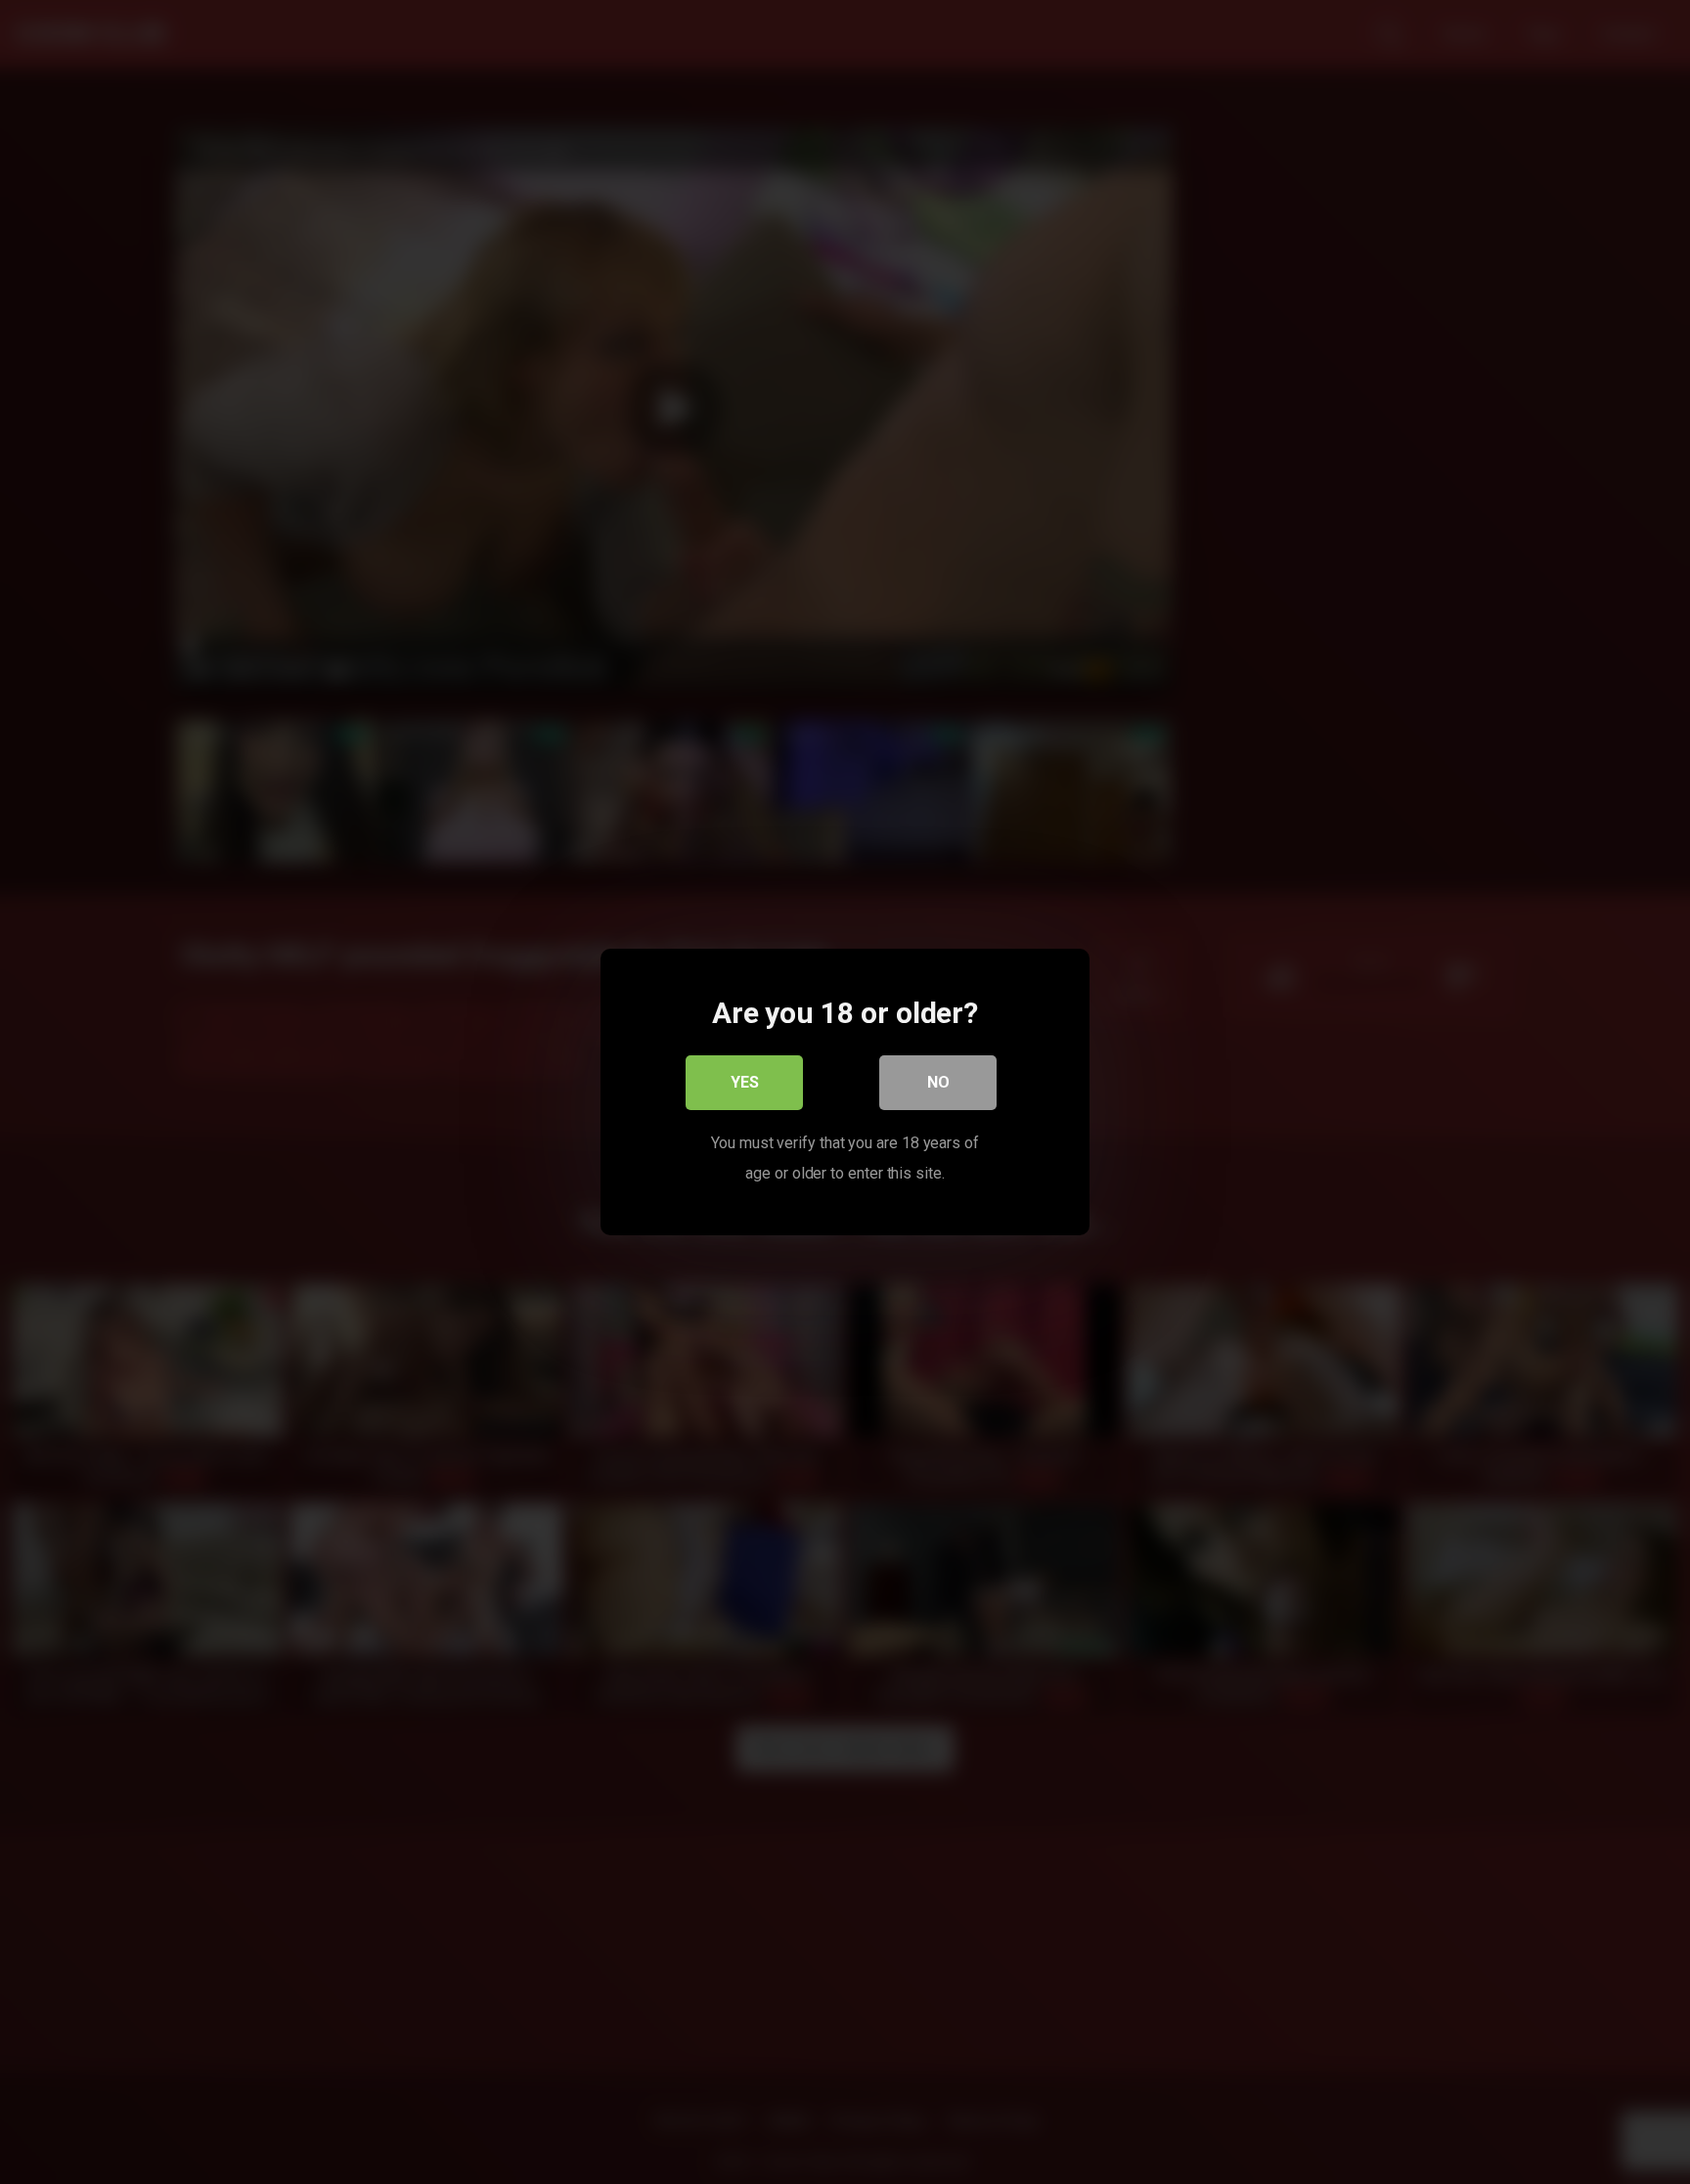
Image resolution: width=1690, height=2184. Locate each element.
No (938, 1082)
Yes (745, 1082)
